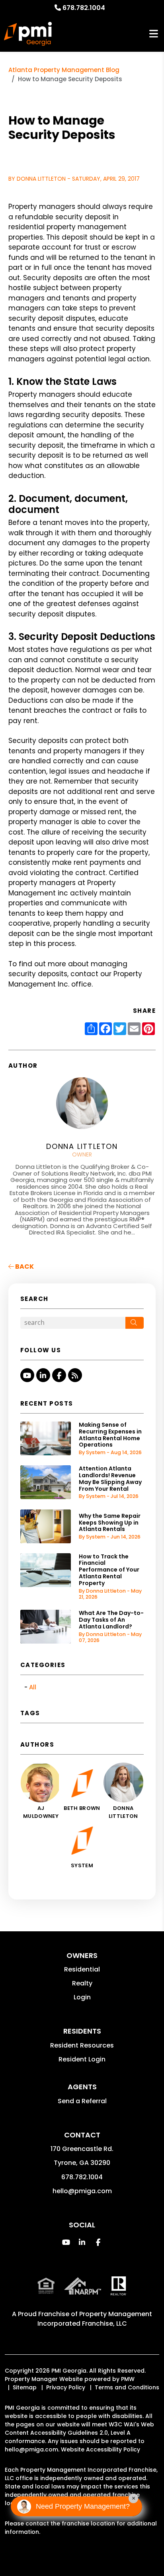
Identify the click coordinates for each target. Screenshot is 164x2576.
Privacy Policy (66, 2387)
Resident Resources (82, 2045)
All (33, 1687)
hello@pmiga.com (82, 2191)
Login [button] (82, 1997)
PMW (128, 2379)
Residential (82, 1969)
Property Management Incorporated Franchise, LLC (95, 2319)
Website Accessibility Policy (101, 2449)
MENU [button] (154, 34)
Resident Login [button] (82, 2059)
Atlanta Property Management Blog (64, 70)
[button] (27, 1375)
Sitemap (25, 2387)
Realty (82, 1983)
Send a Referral (82, 2101)
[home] (28, 34)
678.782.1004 (84, 8)
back (24, 1267)
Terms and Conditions (127, 2387)
